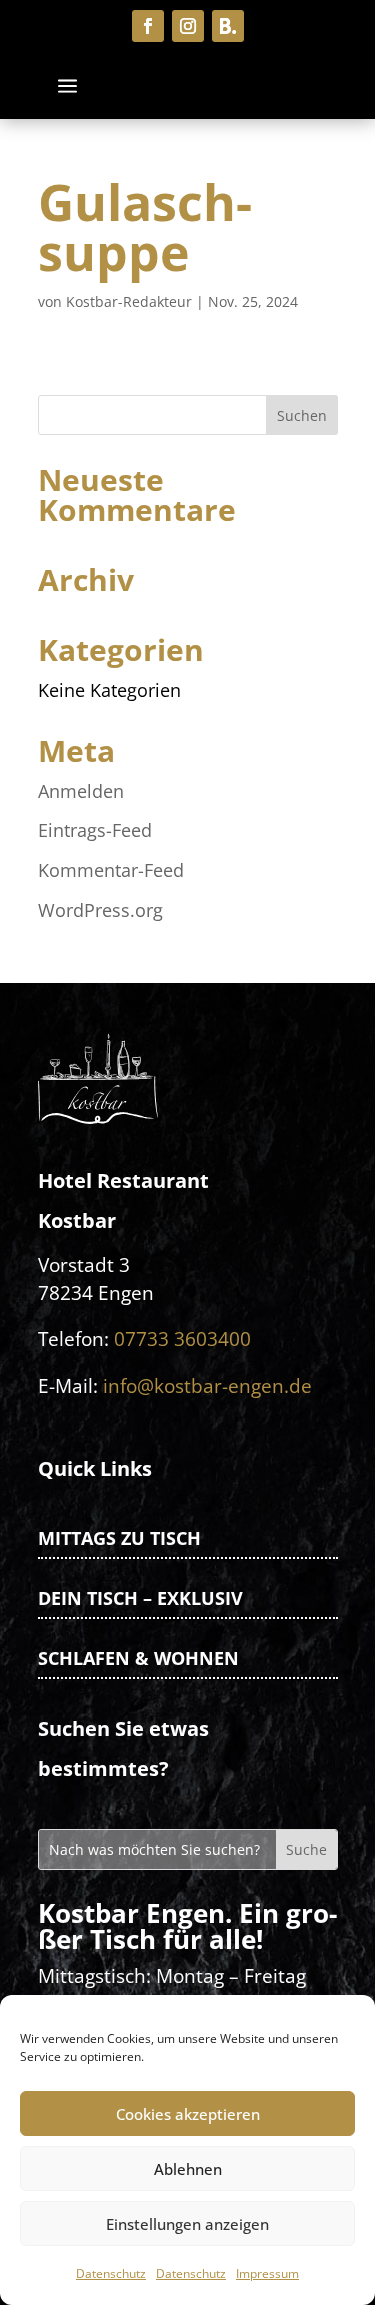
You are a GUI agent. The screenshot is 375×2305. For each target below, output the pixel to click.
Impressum (267, 2273)
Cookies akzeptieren (188, 2114)
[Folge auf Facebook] (148, 26)
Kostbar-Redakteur (129, 301)
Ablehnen (188, 2169)
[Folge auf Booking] (228, 26)
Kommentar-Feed (111, 870)
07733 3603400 (182, 1338)
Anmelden (81, 791)
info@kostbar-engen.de (207, 1385)
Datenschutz (111, 2273)
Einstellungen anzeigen (187, 2224)
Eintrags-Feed (95, 830)
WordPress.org (100, 910)
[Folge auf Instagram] (188, 26)
